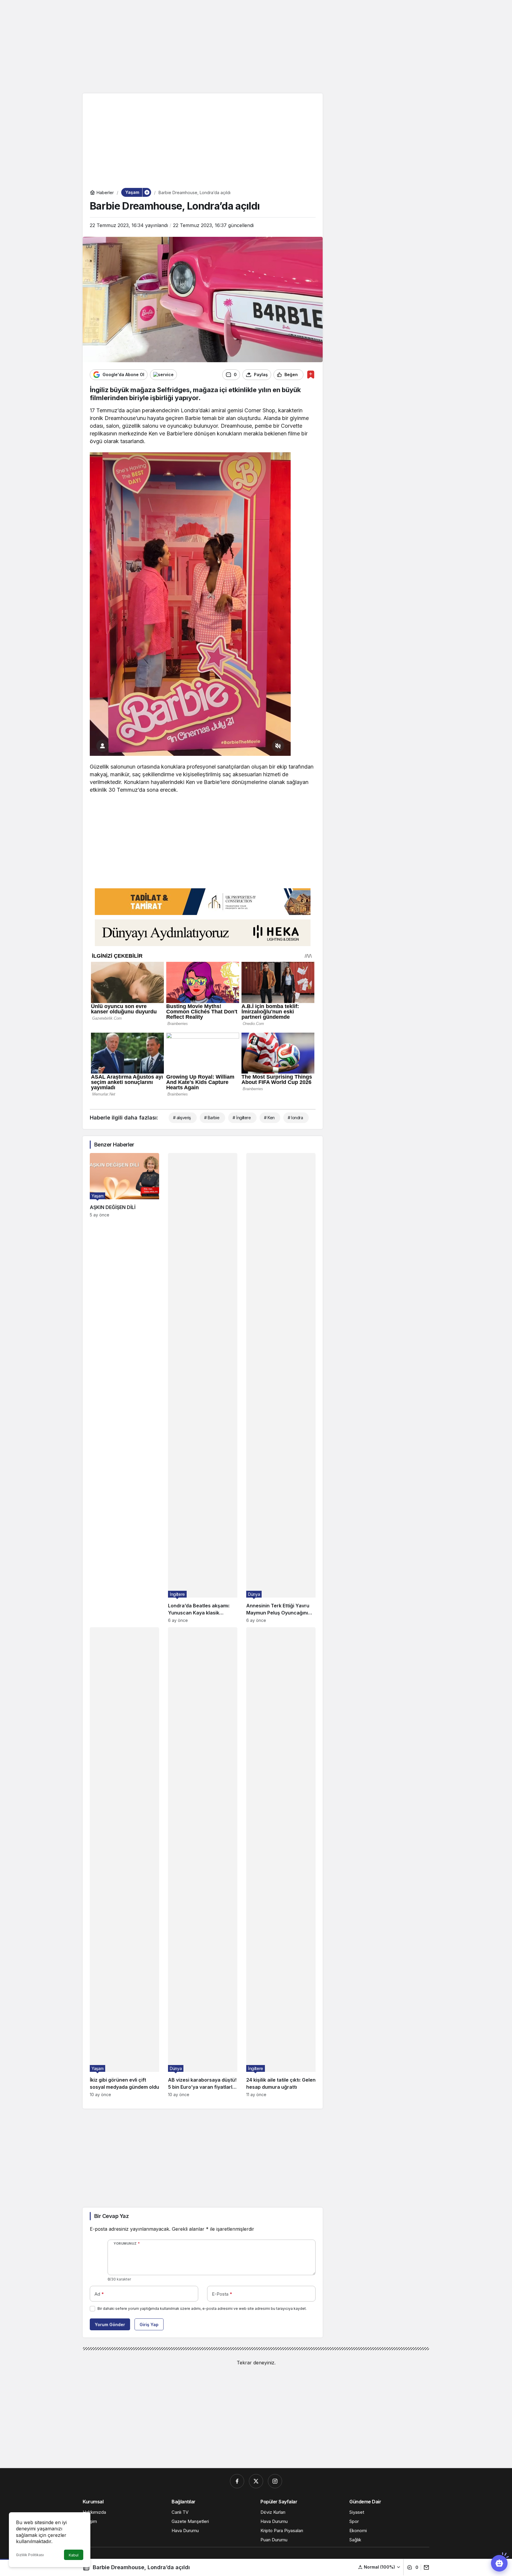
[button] (379, 2567)
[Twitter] (256, 2481)
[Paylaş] (425, 2567)
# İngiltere (242, 1118)
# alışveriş (182, 1118)
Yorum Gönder (110, 2325)
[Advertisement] (256, 46)
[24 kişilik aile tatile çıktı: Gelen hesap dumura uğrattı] (281, 1862)
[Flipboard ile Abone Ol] (163, 375)
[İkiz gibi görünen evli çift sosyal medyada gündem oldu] (124, 1862)
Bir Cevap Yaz (111, 2216)
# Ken (269, 1118)
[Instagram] (275, 2481)
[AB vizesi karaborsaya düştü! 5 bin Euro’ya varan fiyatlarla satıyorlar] (203, 1862)
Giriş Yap (149, 2325)
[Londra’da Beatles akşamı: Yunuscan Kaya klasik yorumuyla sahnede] (203, 1388)
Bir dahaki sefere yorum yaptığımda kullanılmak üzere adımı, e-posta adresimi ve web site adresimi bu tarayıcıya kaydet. (202, 2309)
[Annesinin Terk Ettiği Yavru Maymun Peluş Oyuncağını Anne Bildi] (281, 1388)
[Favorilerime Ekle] (311, 374)
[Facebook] (237, 2481)
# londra (295, 1118)
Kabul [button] (74, 2555)
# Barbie (212, 1118)
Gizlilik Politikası (30, 2555)
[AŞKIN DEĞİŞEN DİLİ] (124, 1388)
